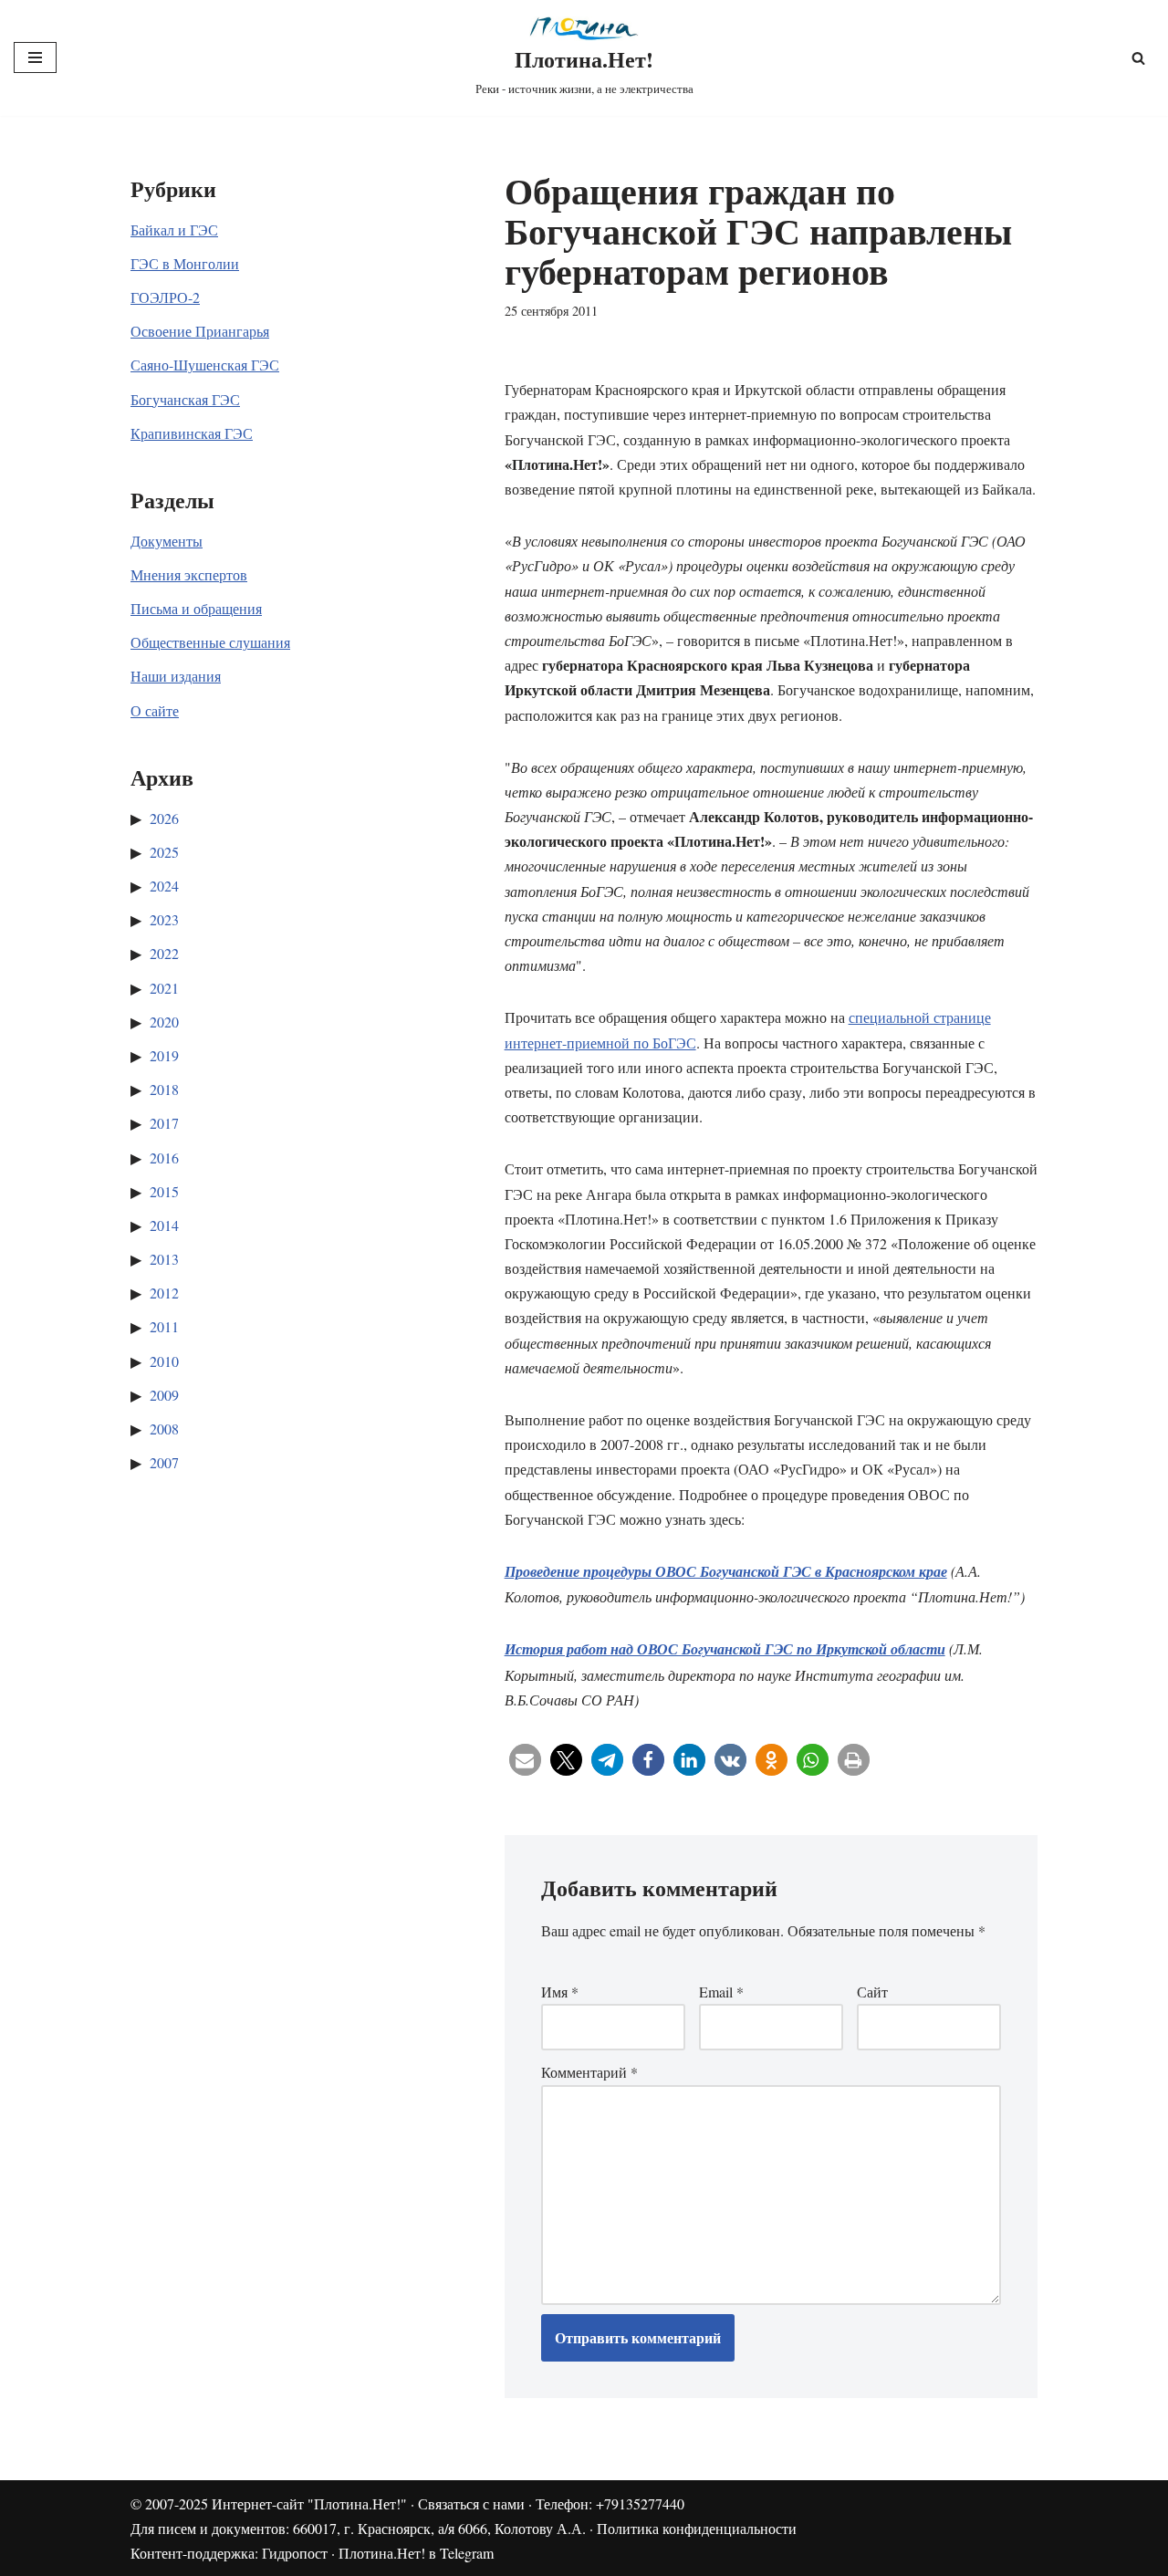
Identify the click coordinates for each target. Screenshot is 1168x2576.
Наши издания (176, 676)
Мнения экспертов (189, 574)
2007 (164, 1462)
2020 (164, 1022)
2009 (164, 1395)
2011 (164, 1326)
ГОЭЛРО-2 (165, 297)
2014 (164, 1225)
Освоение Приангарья (200, 331)
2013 (164, 1259)
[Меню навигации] (35, 57)
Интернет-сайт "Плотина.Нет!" (309, 2503)
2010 (164, 1361)
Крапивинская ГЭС (192, 433)
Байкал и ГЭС (174, 229)
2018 (164, 1089)
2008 (164, 1429)
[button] (525, 1760)
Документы (167, 541)
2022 (164, 953)
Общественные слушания (210, 642)
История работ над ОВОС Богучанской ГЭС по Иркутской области (725, 1649)
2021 (164, 988)
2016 (164, 1158)
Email (721, 1992)
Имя (560, 1992)
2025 (164, 852)
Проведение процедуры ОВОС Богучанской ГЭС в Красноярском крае (726, 1571)
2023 (164, 919)
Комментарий (589, 2072)
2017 (164, 1123)
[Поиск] (1138, 58)
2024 (164, 886)
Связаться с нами (471, 2503)
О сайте (155, 710)
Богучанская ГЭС (185, 399)
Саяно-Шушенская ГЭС (205, 365)
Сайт (872, 1992)
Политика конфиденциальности (697, 2528)
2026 (164, 818)
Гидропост (295, 2553)
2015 (164, 1191)
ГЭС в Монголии (185, 263)
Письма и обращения (196, 608)
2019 (164, 1055)
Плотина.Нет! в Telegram (416, 2553)
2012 (164, 1293)
